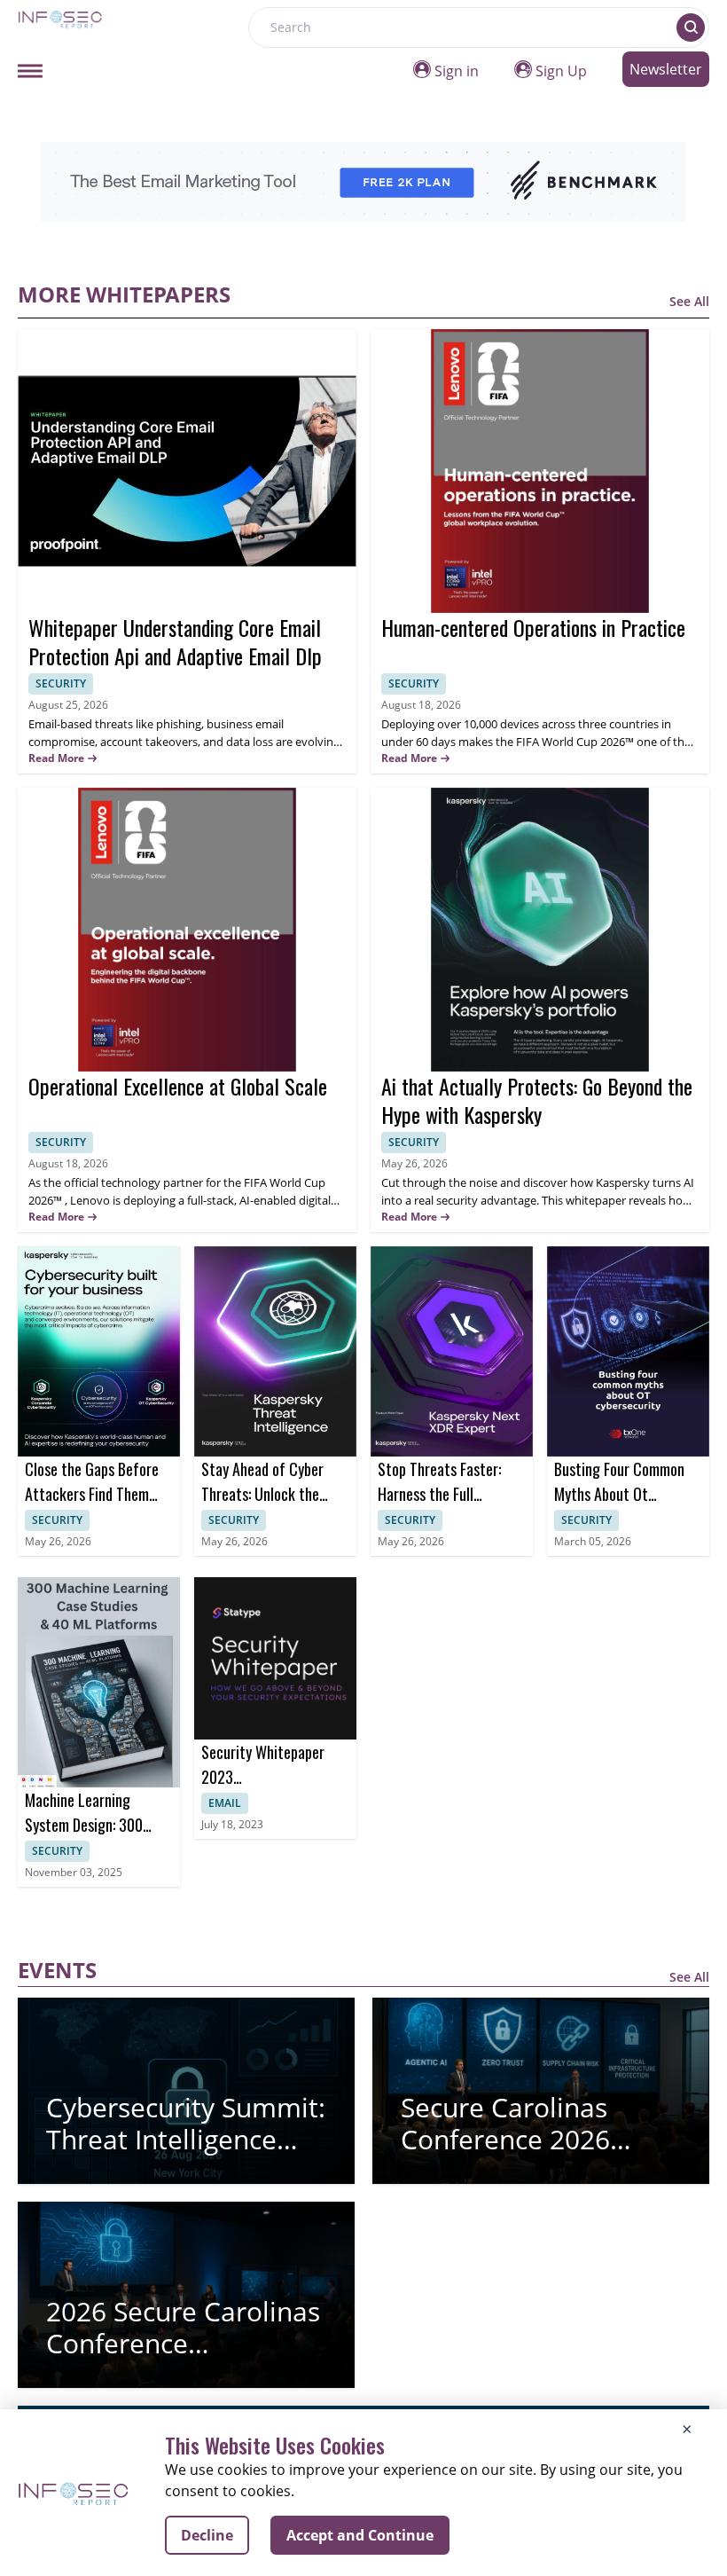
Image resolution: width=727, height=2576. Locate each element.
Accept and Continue (360, 2535)
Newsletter (666, 69)
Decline (207, 2535)
